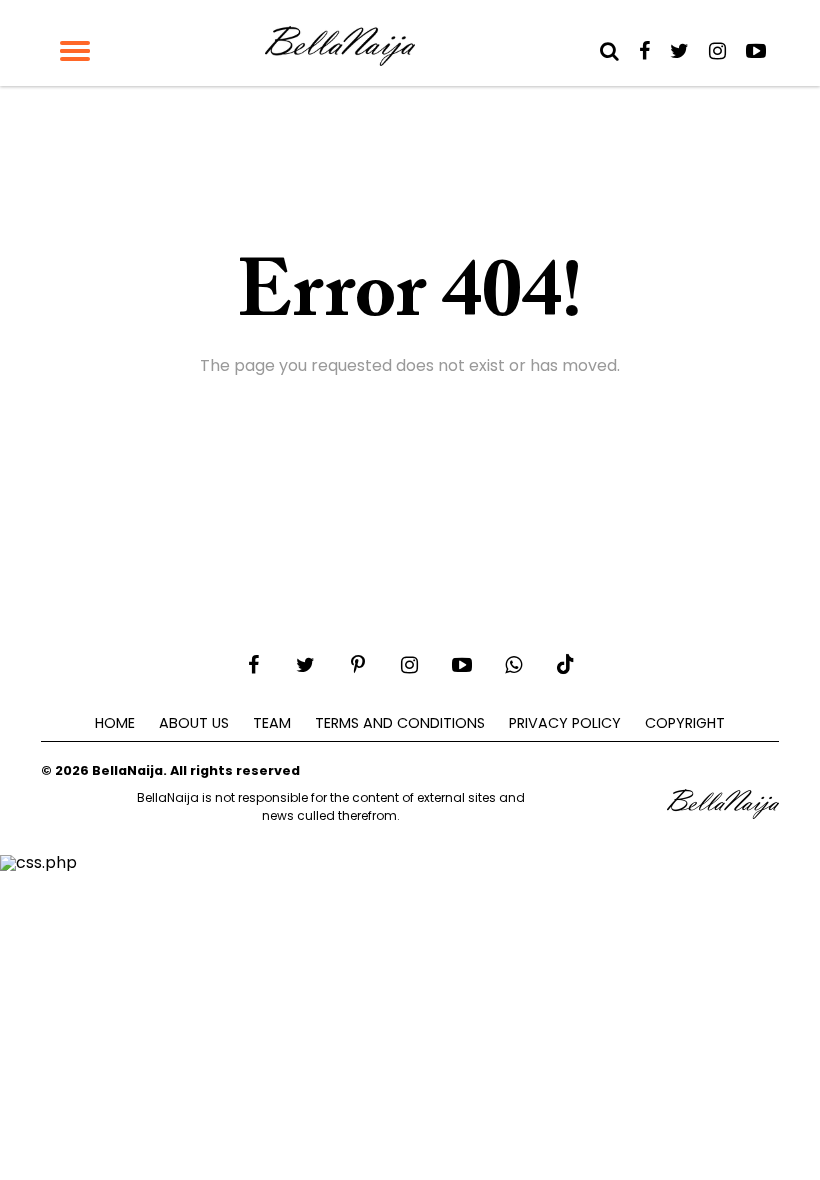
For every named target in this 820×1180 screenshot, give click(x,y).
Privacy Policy (565, 723)
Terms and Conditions (400, 723)
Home (115, 723)
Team (272, 723)
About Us (194, 723)
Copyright (685, 723)
